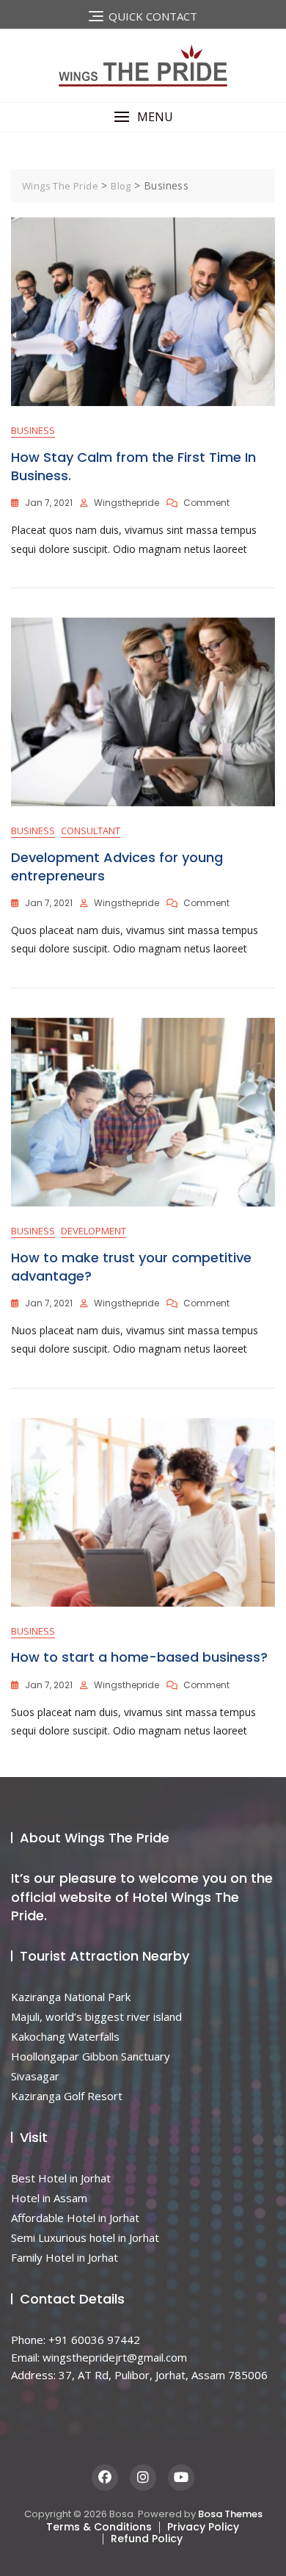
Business (33, 430)
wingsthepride (126, 503)
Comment (206, 503)
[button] (143, 117)
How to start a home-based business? (139, 1657)
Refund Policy (147, 2539)
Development (93, 1231)
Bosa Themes (230, 2514)
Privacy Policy (203, 2527)
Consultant (91, 831)
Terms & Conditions (99, 2527)
